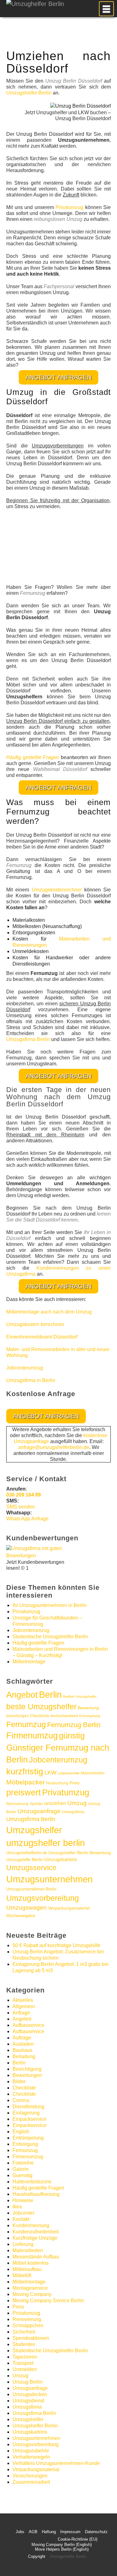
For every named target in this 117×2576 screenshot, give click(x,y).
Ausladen (23, 2044)
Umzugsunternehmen (49, 1879)
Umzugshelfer (34, 1830)
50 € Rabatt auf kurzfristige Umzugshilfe (56, 1945)
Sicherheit (24, 2332)
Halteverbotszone (32, 2182)
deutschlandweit (64, 1716)
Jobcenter (23, 2213)
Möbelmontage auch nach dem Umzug (49, 1312)
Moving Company (32, 2294)
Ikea (17, 2207)
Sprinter (36, 1804)
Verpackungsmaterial (69, 1908)
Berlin (50, 1695)
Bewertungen (27, 2075)
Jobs (20, 2532)
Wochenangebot (21, 1916)
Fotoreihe (23, 2163)
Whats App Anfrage (27, 1519)
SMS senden (21, 1507)
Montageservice (30, 2288)
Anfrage (21, 2013)
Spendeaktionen (31, 2338)
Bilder (19, 2081)
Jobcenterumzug (25, 1368)
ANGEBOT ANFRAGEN (58, 377)
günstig (72, 1736)
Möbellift (22, 2275)
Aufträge (22, 2038)
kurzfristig (25, 1771)
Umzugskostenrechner (57, 890)
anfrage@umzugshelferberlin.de (54, 1447)
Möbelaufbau (27, 2269)
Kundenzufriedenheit (36, 2232)
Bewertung (88, 1708)
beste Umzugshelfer (41, 1706)
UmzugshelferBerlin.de (27, 1853)
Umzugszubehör (31, 2451)
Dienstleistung (28, 2107)
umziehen (55, 1803)
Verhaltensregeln (31, 2457)
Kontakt (21, 2219)
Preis (75, 1783)
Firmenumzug (32, 1736)
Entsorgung (25, 2144)
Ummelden (25, 2369)
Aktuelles (23, 2000)
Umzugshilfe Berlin (25, 1860)
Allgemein (24, 2006)
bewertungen (17, 1716)
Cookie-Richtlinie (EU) (78, 2539)
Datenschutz (96, 2532)
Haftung (49, 2532)
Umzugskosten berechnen (35, 1324)
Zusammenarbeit (31, 2482)
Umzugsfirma (73, 1812)
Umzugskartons (61, 1859)
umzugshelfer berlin (46, 1843)
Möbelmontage (29, 1662)
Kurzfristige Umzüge (35, 2238)
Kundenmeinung (31, 2225)
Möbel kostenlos (31, 2263)
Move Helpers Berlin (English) (62, 2549)
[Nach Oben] (97, 2562)
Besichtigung (27, 2069)
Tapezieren (25, 2357)
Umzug (77, 1803)
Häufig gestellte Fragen (33, 757)
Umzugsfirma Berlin (28, 1039)
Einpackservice (29, 2119)
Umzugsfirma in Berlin (31, 1380)
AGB (33, 2532)
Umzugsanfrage (39, 1811)
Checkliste (39, 1716)
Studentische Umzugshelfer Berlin (50, 1637)
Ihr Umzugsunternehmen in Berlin (50, 1605)
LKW (50, 1772)
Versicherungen (30, 2476)
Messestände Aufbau (36, 2257)
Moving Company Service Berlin (48, 2301)
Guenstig (22, 2175)
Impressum (70, 2532)
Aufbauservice (28, 2025)
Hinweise (23, 2200)
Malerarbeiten (93, 1773)
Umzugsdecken (30, 2394)
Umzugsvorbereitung (43, 1898)
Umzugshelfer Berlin (29, 93)
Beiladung (24, 2056)
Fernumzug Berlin (74, 1725)
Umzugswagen (27, 1908)
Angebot (22, 1695)
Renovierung (17, 1804)
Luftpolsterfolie (69, 1773)
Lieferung (23, 2244)
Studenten (24, 2344)
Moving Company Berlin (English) (62, 2545)
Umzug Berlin (28, 2382)
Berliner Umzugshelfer (80, 1696)
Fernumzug (26, 1724)
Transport (23, 2363)
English (21, 2132)
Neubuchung (57, 1783)
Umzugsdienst (28, 2401)
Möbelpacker (26, 1782)
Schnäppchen (28, 2326)
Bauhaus (22, 2050)
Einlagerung (26, 2113)
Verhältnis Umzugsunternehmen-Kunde (56, 2463)
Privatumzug (69, 207)
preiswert (24, 1793)
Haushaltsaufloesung (36, 2194)
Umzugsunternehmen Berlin (31, 1889)
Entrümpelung (90, 1716)
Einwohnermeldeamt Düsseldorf (42, 1337)
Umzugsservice (31, 1868)
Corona (21, 2100)
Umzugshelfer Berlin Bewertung (80, 1853)
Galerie (21, 2169)
